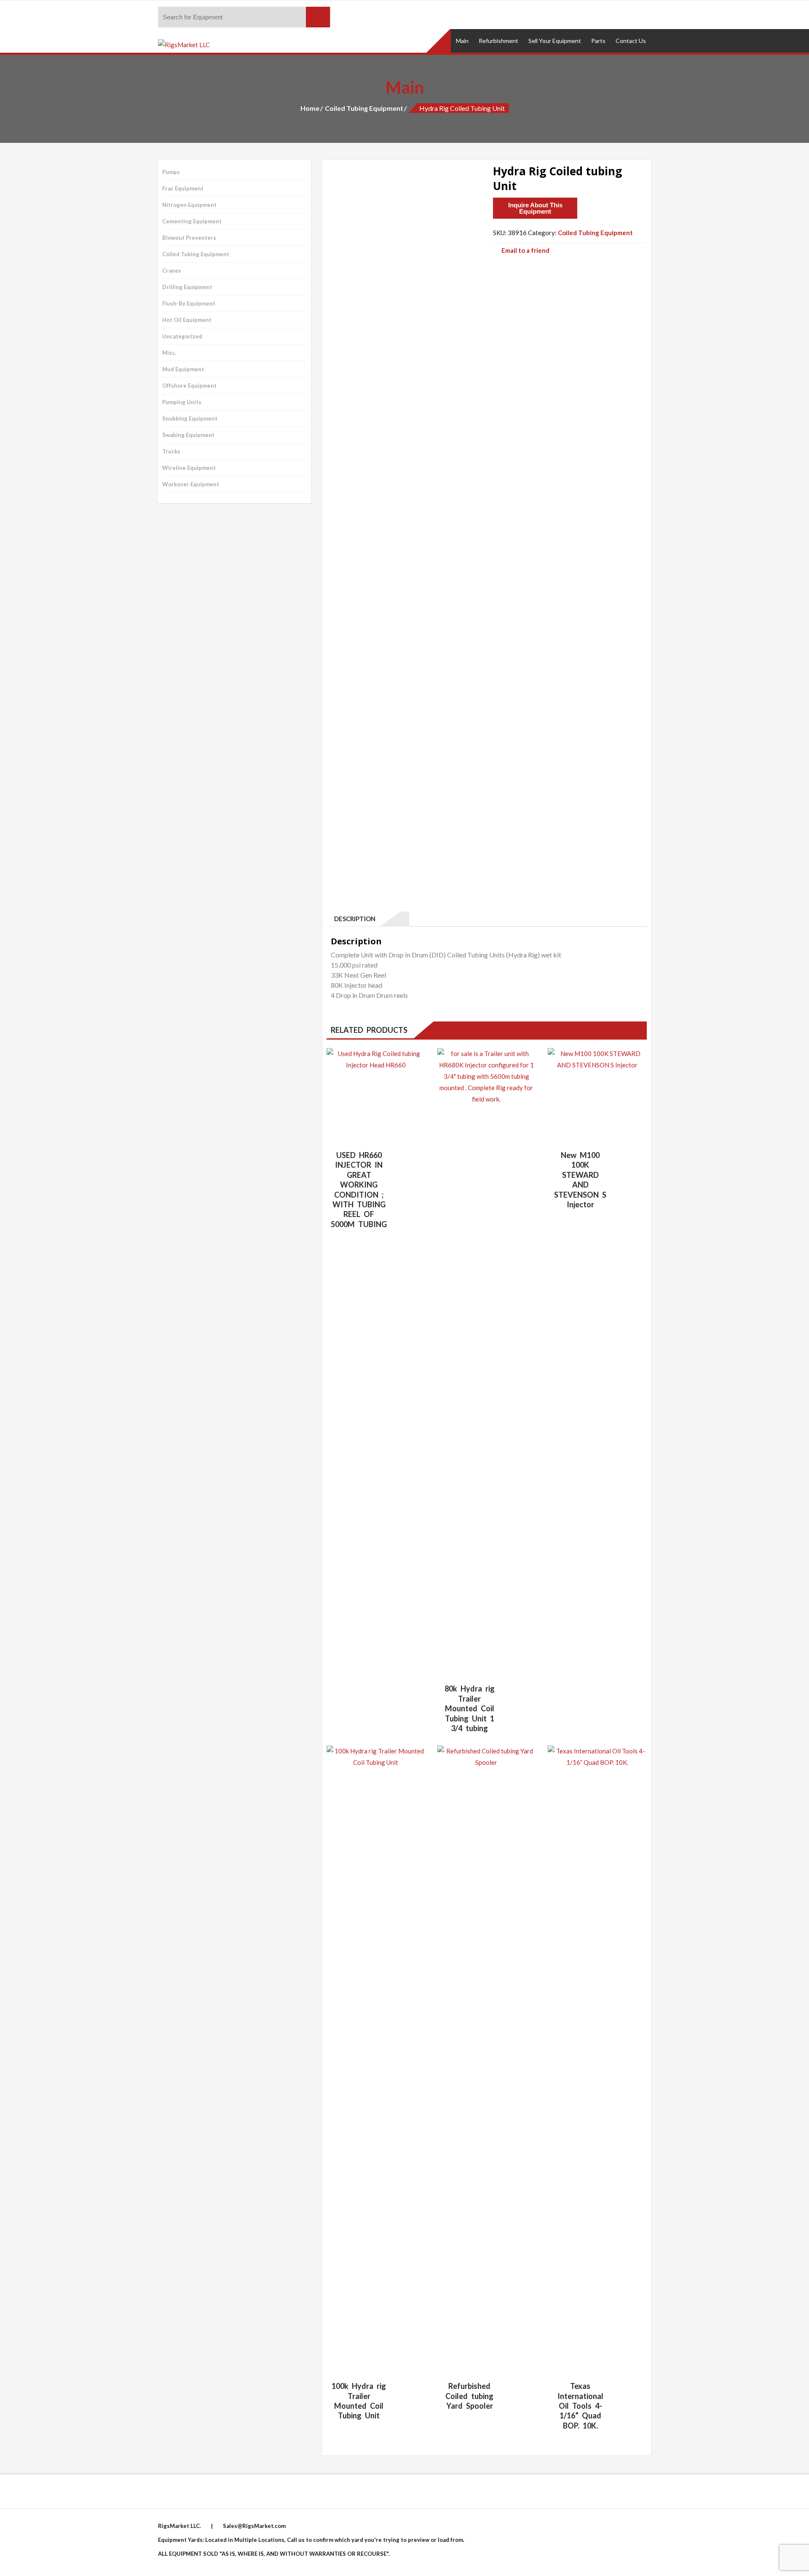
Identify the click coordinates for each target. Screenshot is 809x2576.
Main (462, 41)
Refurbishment (498, 41)
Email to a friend (525, 250)
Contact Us (631, 41)
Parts (598, 41)
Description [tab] (353, 919)
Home (310, 108)
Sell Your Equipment (555, 41)
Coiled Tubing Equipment (364, 108)
